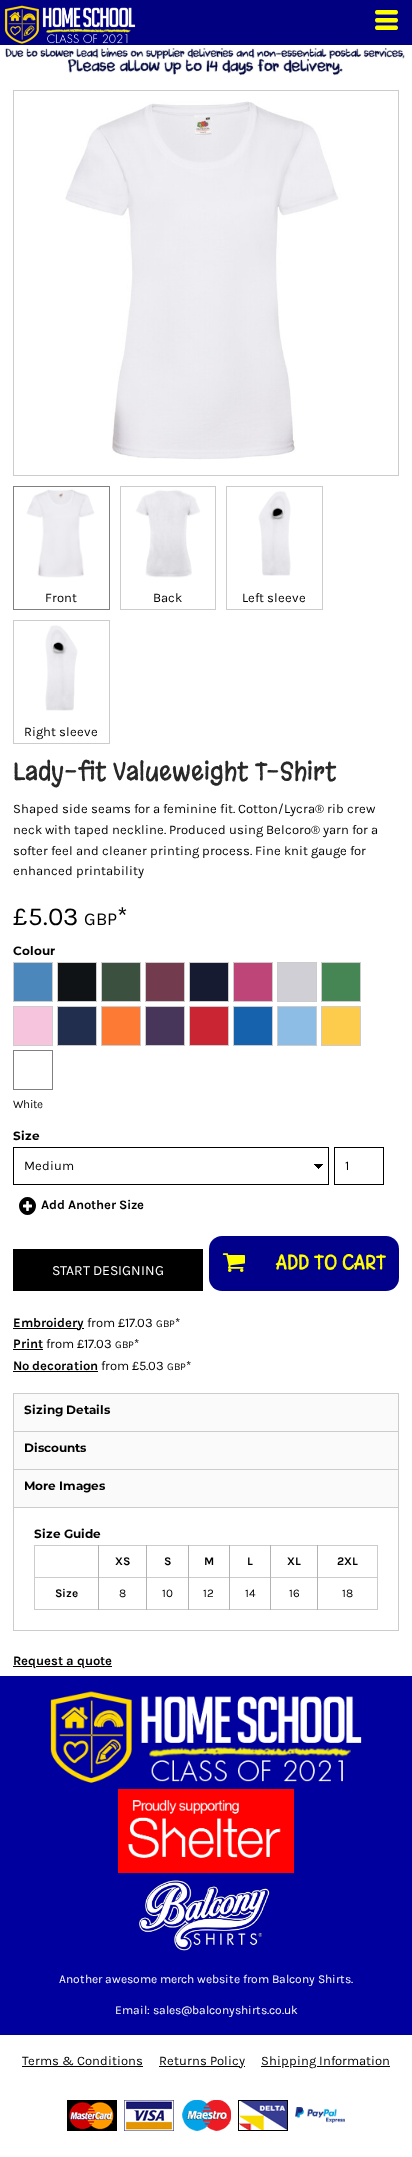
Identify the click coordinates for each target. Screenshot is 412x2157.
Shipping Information (325, 2060)
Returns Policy (202, 2060)
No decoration (55, 1365)
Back (167, 597)
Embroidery (48, 1322)
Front (61, 597)
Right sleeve (61, 731)
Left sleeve (274, 597)
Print (28, 1343)
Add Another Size (92, 1204)
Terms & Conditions (82, 2060)
